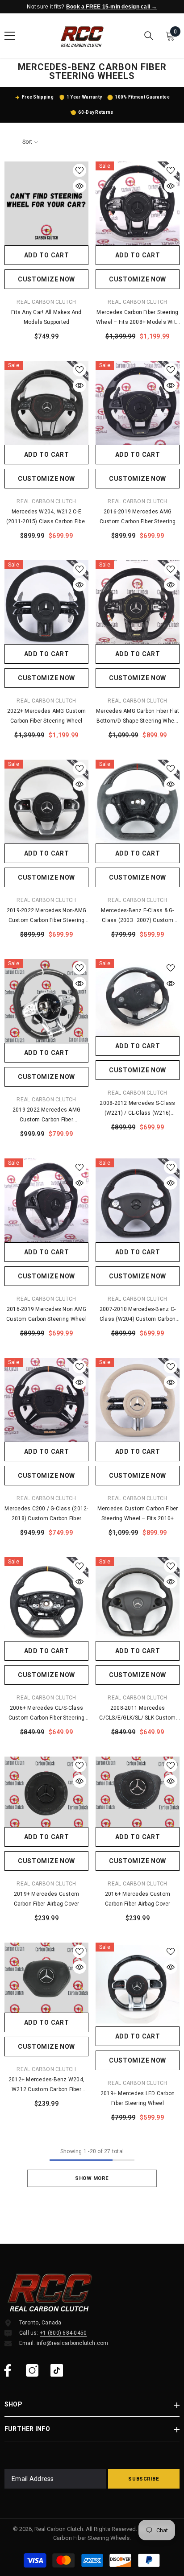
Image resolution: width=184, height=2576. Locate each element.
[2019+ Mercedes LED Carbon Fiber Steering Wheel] (138, 1985)
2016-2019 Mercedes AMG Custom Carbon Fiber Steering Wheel (138, 517)
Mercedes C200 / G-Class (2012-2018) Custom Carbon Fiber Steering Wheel (46, 1514)
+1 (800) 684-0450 (63, 2333)
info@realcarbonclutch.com (73, 2343)
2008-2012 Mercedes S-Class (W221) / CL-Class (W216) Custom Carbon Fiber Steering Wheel (138, 1109)
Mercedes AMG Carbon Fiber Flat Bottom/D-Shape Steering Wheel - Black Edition (138, 717)
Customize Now (46, 279)
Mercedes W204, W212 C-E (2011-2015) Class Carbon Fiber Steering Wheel (46, 517)
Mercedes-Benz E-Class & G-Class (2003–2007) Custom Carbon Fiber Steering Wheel (137, 916)
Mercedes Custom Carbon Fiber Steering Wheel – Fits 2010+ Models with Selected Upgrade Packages (138, 1514)
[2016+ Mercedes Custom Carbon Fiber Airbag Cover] (138, 1792)
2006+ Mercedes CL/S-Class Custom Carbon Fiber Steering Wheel (47, 1714)
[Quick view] (79, 186)
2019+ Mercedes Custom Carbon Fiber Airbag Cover (47, 1899)
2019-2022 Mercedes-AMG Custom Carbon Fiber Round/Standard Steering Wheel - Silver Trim (47, 1116)
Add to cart (47, 255)
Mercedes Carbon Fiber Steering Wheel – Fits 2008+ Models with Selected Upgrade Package (138, 318)
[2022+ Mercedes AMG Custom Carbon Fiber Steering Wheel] (46, 602)
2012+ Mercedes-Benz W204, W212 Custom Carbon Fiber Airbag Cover (46, 2085)
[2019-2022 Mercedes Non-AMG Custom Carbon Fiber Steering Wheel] (46, 802)
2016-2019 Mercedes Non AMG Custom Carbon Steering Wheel (46, 1314)
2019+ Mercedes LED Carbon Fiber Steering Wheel (138, 2098)
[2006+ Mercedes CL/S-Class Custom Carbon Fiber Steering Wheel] (46, 1599)
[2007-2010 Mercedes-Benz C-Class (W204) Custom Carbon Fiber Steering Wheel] (138, 1200)
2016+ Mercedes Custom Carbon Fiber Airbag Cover (138, 1899)
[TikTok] (57, 2370)
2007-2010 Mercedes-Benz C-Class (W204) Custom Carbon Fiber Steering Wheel (138, 1315)
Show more (92, 2178)
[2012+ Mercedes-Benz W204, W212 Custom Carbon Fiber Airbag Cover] (46, 1978)
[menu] (10, 36)
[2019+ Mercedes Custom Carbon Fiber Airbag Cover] (46, 1792)
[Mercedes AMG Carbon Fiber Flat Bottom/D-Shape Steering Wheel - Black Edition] (138, 602)
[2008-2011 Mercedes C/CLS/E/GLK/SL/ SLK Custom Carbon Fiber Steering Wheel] (138, 1599)
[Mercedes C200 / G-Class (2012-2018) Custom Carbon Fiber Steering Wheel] (46, 1400)
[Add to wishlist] (79, 170)
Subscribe (144, 2479)
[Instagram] (32, 2370)
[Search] (149, 36)
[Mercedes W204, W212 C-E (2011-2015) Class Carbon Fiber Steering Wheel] (46, 403)
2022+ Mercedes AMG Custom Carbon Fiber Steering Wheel (46, 716)
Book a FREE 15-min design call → (112, 7)
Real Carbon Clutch (46, 302)
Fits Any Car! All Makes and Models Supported (46, 317)
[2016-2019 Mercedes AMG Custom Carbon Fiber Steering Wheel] (138, 403)
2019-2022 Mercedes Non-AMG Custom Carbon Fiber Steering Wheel (46, 916)
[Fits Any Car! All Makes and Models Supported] (46, 203)
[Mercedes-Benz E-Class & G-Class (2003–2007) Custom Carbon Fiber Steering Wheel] (138, 802)
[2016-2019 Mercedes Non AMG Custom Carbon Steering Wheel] (46, 1200)
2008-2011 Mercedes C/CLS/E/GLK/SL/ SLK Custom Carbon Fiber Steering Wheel (137, 1714)
